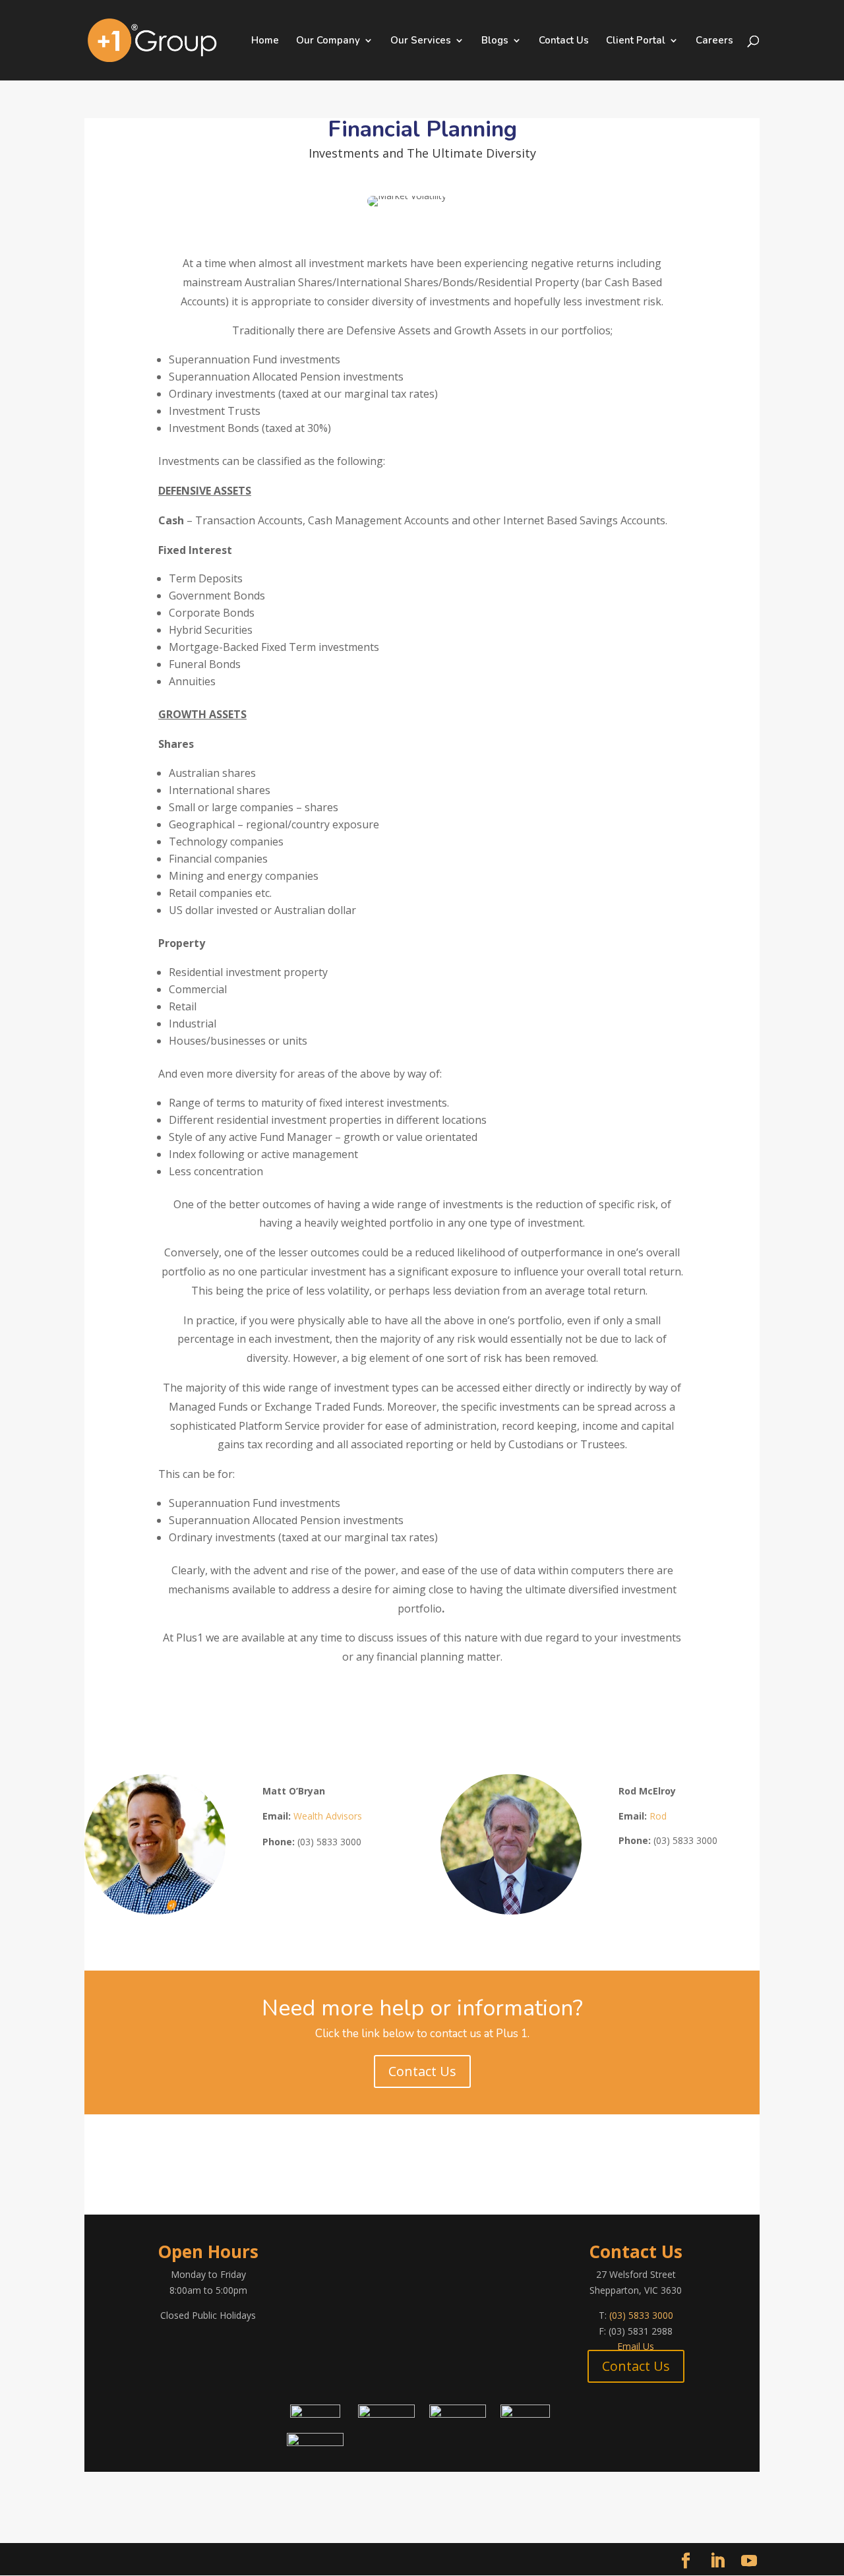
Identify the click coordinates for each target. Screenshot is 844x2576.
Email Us (636, 2346)
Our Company (328, 41)
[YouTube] (749, 2561)
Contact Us (564, 41)
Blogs (495, 41)
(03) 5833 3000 (641, 2315)
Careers (714, 41)
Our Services (421, 41)
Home (265, 41)
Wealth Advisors (329, 1816)
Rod (659, 1816)
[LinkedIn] (717, 2561)
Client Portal (636, 41)
